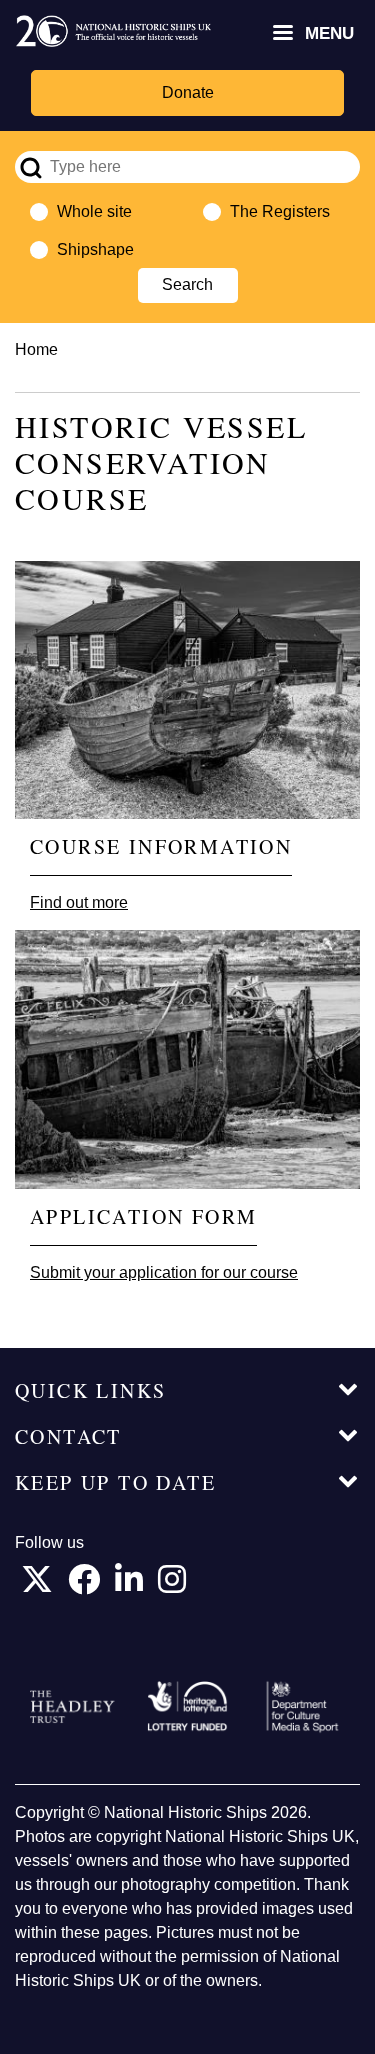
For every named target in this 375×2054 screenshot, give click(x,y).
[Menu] (282, 34)
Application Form (143, 1216)
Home (36, 349)
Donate (188, 92)
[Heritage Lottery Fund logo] (187, 1707)
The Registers (280, 211)
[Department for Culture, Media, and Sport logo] (302, 1707)
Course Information (161, 846)
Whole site (94, 211)
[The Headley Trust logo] (72, 1707)
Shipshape (95, 249)
